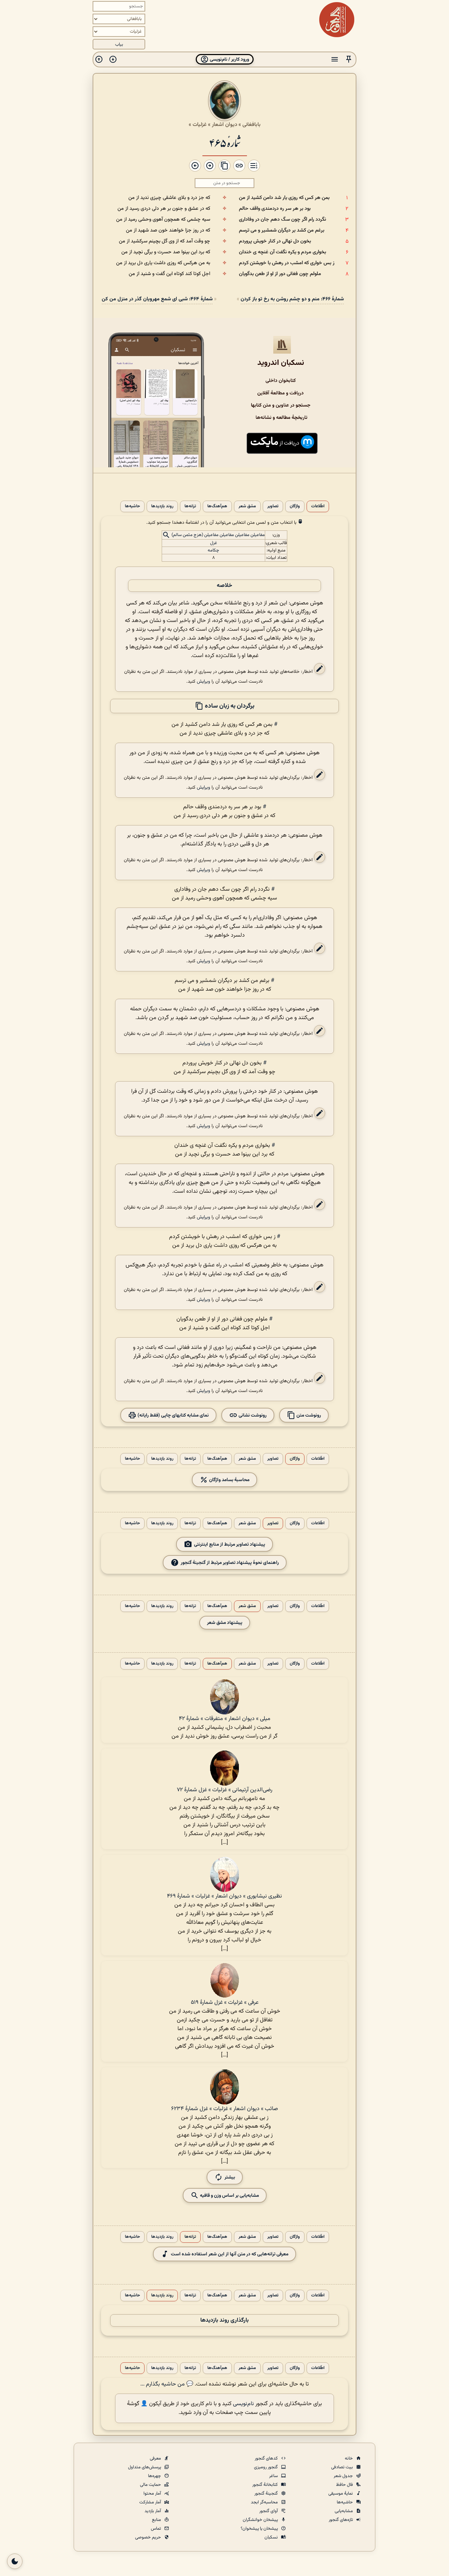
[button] (349, 59)
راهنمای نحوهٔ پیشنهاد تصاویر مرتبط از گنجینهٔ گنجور (230, 1562)
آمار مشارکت (151, 2502)
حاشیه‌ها (132, 506)
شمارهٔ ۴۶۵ (225, 142)
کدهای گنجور (267, 2458)
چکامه (213, 550)
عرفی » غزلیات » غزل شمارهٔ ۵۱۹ (225, 2003)
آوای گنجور (269, 2511)
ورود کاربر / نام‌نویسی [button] (229, 59)
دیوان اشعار (224, 125)
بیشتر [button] (230, 2177)
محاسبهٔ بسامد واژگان (229, 1480)
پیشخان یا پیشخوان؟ (260, 2529)
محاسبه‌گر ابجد (265, 2502)
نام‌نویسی (243, 2404)
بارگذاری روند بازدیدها (224, 2320)
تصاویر (273, 506)
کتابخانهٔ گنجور (266, 2485)
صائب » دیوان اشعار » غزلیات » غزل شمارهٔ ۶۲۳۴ (224, 2109)
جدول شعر (344, 2476)
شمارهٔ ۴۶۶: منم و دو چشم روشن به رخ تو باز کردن (292, 299)
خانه (349, 2458)
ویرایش (203, 681)
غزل (214, 543)
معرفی (156, 2458)
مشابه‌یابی (344, 2511)
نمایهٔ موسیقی (341, 2494)
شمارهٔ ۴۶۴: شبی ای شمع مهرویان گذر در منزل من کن (157, 299)
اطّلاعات (318, 506)
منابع (157, 2520)
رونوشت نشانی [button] (252, 1415)
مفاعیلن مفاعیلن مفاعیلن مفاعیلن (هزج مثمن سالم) (218, 535)
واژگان (295, 506)
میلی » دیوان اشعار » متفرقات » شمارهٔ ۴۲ (225, 1719)
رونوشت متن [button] (308, 1415)
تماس (156, 2529)
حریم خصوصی (149, 2537)
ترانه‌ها (190, 506)
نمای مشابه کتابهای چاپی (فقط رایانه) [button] (173, 1415)
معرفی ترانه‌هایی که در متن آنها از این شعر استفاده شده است (230, 2254)
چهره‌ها (155, 2476)
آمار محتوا (153, 2494)
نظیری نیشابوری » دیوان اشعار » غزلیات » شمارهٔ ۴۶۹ (224, 1896)
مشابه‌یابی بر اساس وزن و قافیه (229, 2195)
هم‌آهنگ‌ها (217, 506)
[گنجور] (337, 20)
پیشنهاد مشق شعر (225, 1623)
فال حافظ (345, 2485)
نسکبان (272, 2537)
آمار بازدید (153, 2511)
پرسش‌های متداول (145, 2467)
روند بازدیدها (162, 506)
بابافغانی (252, 125)
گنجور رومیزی (266, 2467)
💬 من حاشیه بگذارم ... (167, 2384)
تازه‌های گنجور (341, 2520)
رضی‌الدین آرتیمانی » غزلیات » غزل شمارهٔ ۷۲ (224, 1790)
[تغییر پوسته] (15, 2561)
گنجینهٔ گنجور (267, 2494)
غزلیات (200, 125)
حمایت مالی (151, 2485)
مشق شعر (247, 506)
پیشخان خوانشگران (261, 2520)
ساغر (274, 2476)
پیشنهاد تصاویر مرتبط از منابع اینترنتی (230, 1544)
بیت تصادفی (343, 2467)
